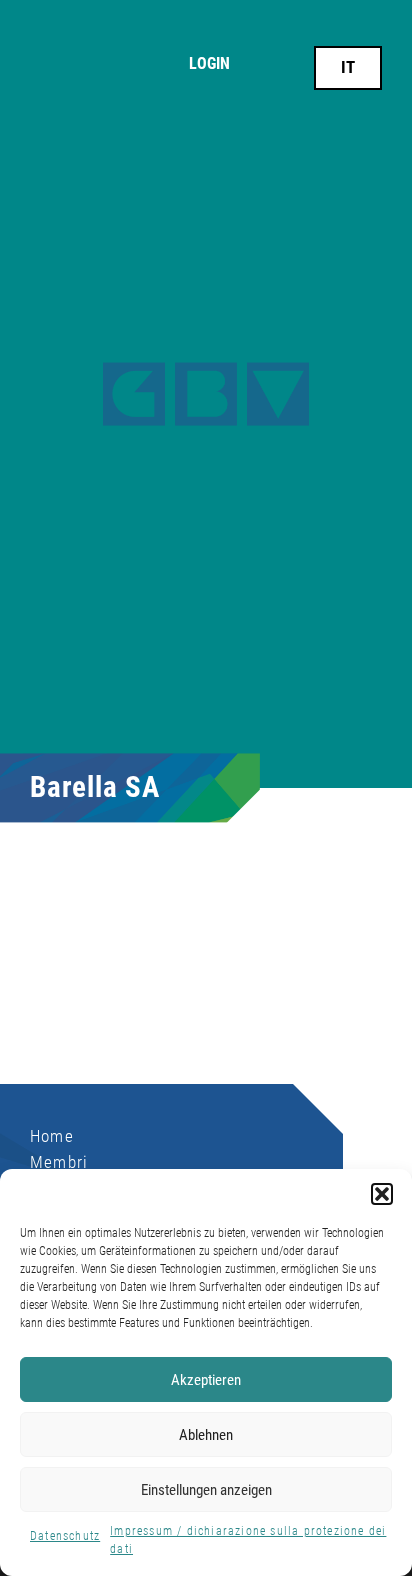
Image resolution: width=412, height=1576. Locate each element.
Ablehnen (206, 1435)
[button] (382, 1194)
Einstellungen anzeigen (206, 1490)
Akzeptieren (206, 1380)
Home (52, 1136)
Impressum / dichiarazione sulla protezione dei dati (248, 1540)
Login (209, 64)
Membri (59, 1162)
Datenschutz (65, 1536)
